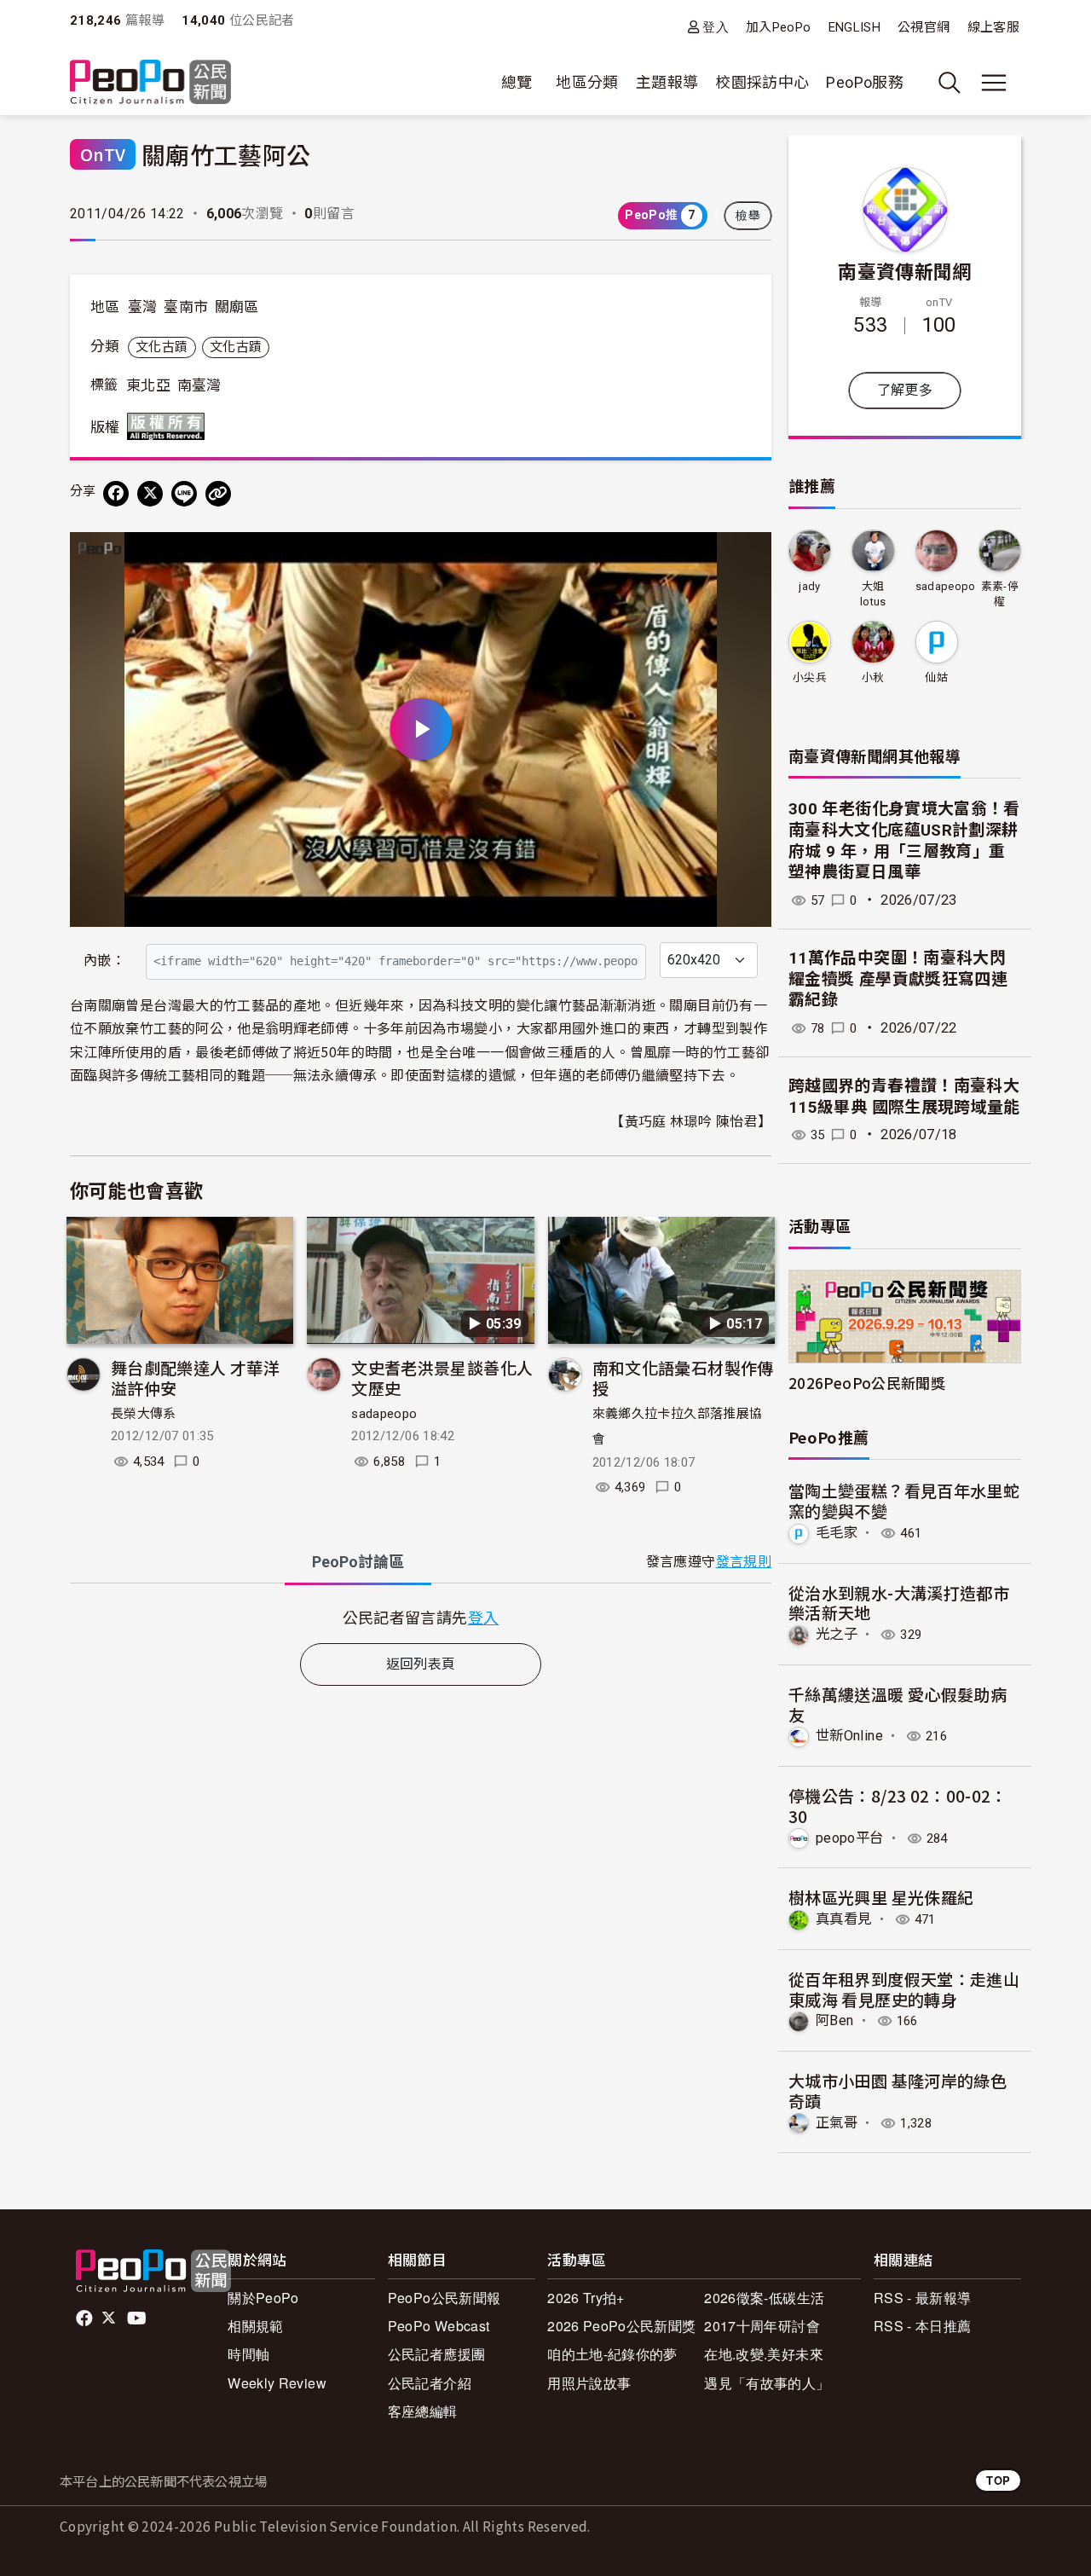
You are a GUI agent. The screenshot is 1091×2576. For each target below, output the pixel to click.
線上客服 (993, 27)
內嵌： (104, 961)
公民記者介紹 (430, 2383)
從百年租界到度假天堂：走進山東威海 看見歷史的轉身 (904, 1989)
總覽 (517, 82)
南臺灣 (199, 385)
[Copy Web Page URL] (218, 494)
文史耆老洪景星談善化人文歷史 (442, 1378)
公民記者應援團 (437, 2354)
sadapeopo (384, 1414)
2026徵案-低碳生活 (764, 2298)
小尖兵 (810, 677)
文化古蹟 (162, 347)
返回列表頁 (421, 1664)
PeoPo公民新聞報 (444, 2298)
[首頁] (150, 83)
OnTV (103, 154)
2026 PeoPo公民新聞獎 (621, 2326)
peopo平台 (850, 1838)
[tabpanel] (421, 1617)
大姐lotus (873, 594)
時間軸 (248, 2354)
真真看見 (843, 1919)
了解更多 (905, 390)
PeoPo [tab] (358, 1562)
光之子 (837, 1634)
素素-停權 (1000, 594)
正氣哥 (837, 2123)
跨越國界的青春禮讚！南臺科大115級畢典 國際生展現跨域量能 (904, 1097)
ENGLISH (855, 27)
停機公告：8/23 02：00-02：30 (898, 1806)
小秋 (873, 677)
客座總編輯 (423, 2411)
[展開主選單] (994, 83)
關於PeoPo (263, 2298)
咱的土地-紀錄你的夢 (612, 2354)
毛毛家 (837, 1533)
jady (809, 586)
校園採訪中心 (762, 82)
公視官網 (924, 27)
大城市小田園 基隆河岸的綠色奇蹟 (898, 2090)
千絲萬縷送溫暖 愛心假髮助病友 (898, 1704)
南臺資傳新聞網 (905, 270)
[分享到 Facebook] (116, 494)
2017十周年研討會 (762, 2326)
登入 (716, 27)
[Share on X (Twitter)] (150, 494)
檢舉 (748, 216)
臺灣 (143, 307)
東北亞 (148, 385)
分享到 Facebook (748, 556)
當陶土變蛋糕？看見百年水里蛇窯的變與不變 (904, 1500)
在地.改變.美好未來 (764, 2354)
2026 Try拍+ (586, 2298)
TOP (998, 2480)
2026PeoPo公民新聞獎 (867, 1383)
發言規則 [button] (744, 1562)
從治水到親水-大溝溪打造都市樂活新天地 (899, 1603)
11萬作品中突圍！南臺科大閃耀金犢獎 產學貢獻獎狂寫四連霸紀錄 (898, 979)
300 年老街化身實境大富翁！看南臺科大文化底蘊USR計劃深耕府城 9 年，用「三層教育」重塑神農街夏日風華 (904, 840)
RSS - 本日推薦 (923, 2326)
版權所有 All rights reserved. (170, 426)
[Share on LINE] (184, 494)
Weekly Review (277, 2383)
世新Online (849, 1736)
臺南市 (186, 307)
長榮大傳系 (144, 1414)
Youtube (138, 2318)
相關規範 (255, 2326)
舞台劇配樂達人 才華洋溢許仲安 (195, 1378)
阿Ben (834, 2020)
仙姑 (936, 677)
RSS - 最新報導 (923, 2298)
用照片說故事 (589, 2383)
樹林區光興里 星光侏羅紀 (881, 1897)
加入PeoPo (779, 27)
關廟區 (237, 307)
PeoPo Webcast (439, 2326)
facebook (86, 2318)
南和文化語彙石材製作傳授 (683, 1378)
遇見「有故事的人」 (767, 2383)
